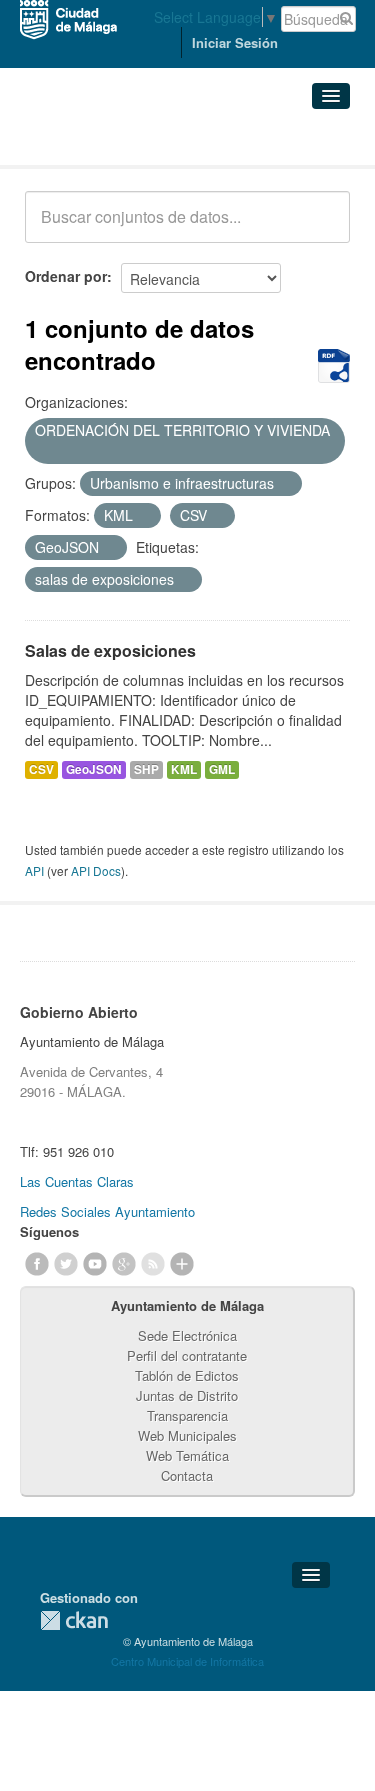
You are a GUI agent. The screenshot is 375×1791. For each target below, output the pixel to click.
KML (184, 769)
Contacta (187, 1475)
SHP (146, 769)
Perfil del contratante (187, 1355)
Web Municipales (187, 1435)
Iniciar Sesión (235, 42)
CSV (41, 769)
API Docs (96, 870)
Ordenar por (66, 276)
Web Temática (187, 1455)
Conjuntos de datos (113, 140)
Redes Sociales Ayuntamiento (107, 1211)
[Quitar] (42, 452)
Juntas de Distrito (187, 1395)
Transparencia (187, 1415)
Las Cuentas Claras (77, 1181)
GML (222, 769)
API (34, 870)
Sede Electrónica (187, 1335)
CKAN (74, 1620)
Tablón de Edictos (187, 1375)
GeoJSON (94, 769)
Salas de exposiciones (110, 650)
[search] (321, 228)
